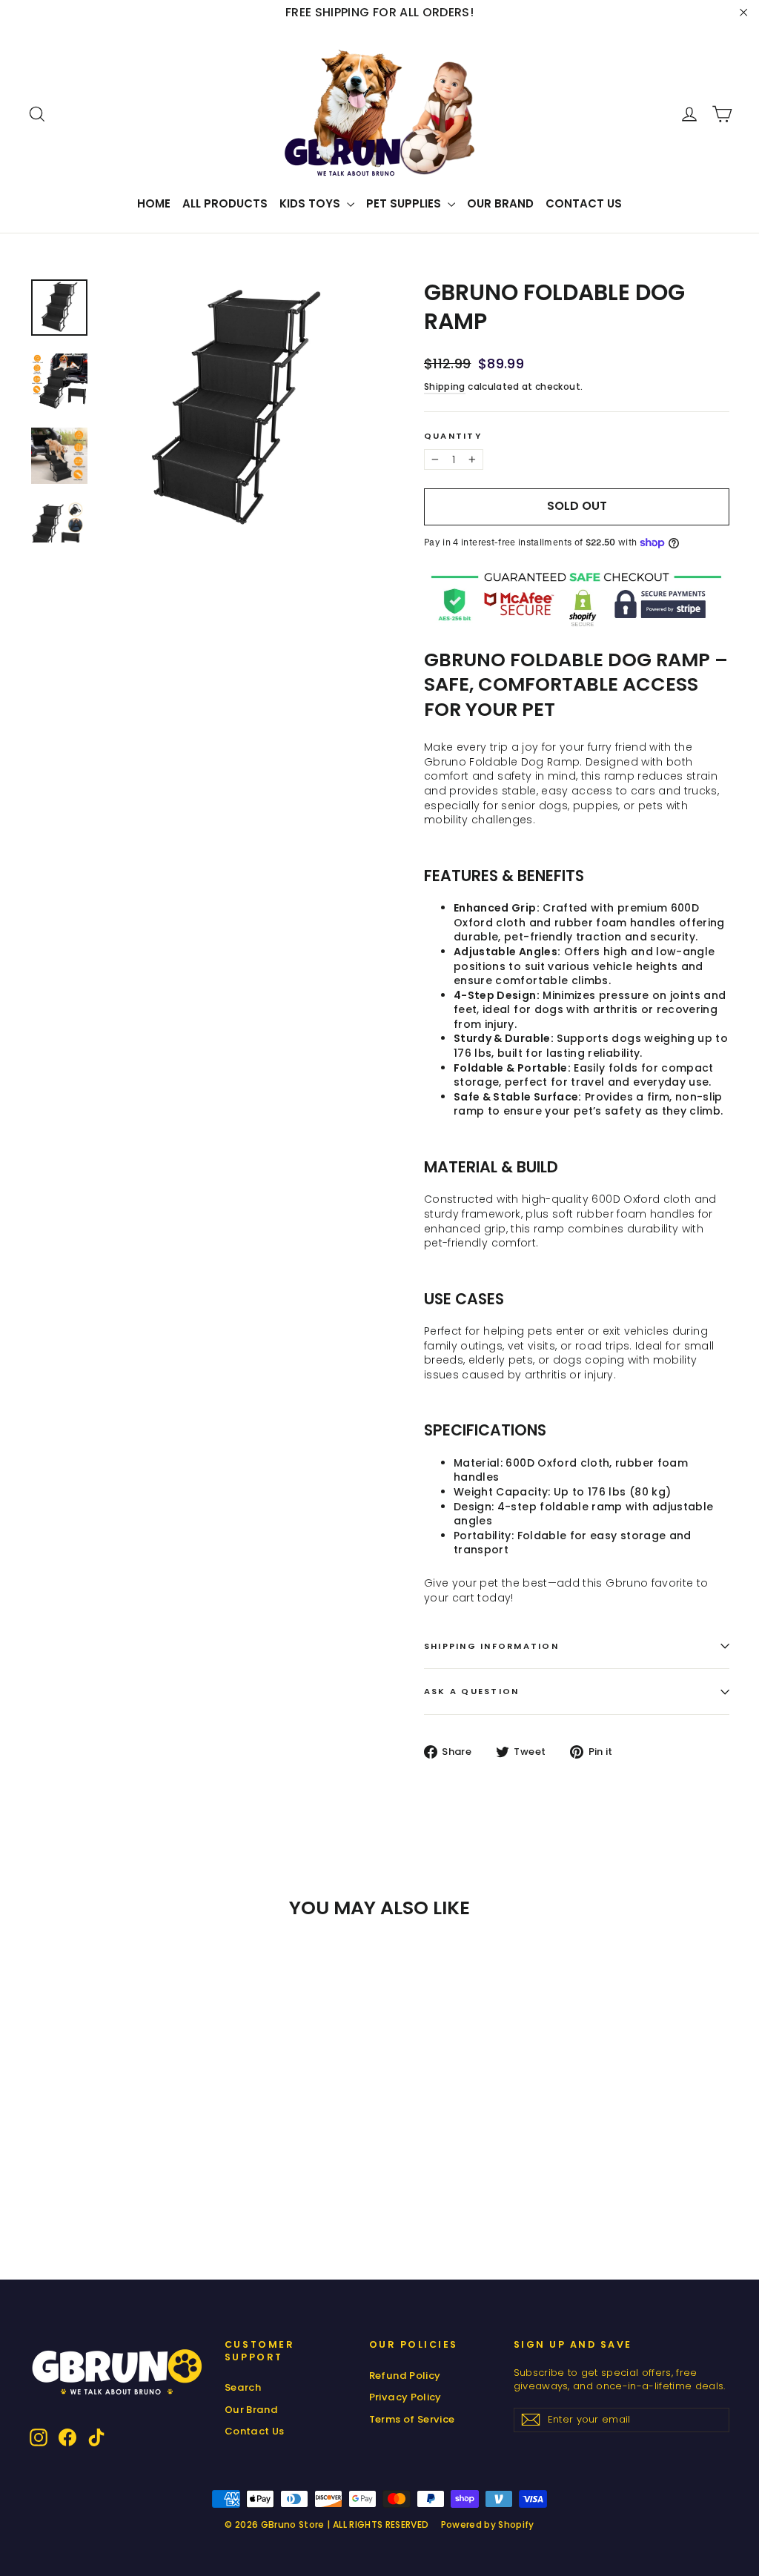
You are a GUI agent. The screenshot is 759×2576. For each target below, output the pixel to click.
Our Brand (500, 203)
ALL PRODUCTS (225, 203)
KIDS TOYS (311, 203)
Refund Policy (405, 2376)
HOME (154, 203)
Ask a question (471, 1691)
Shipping (445, 387)
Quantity (453, 436)
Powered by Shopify (488, 2524)
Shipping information (491, 1646)
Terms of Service (412, 2419)
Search (243, 2387)
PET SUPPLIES (405, 203)
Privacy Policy (405, 2397)
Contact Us (584, 203)
